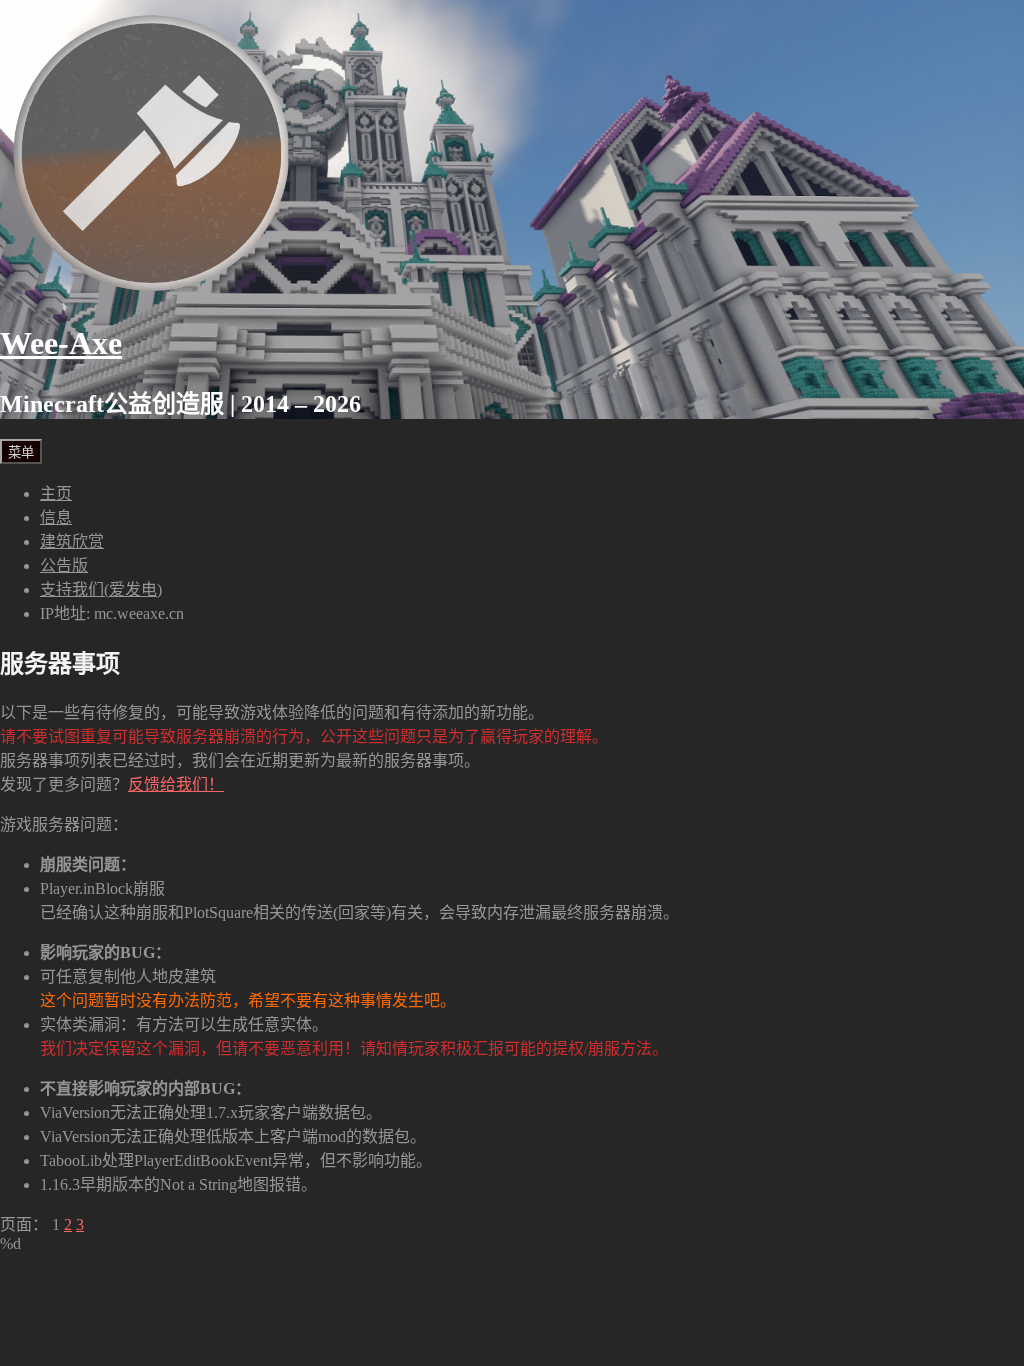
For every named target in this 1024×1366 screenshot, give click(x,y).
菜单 (21, 452)
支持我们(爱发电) (101, 589)
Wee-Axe (61, 343)
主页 (56, 493)
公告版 (64, 565)
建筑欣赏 (72, 541)
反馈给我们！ (176, 784)
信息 (56, 517)
